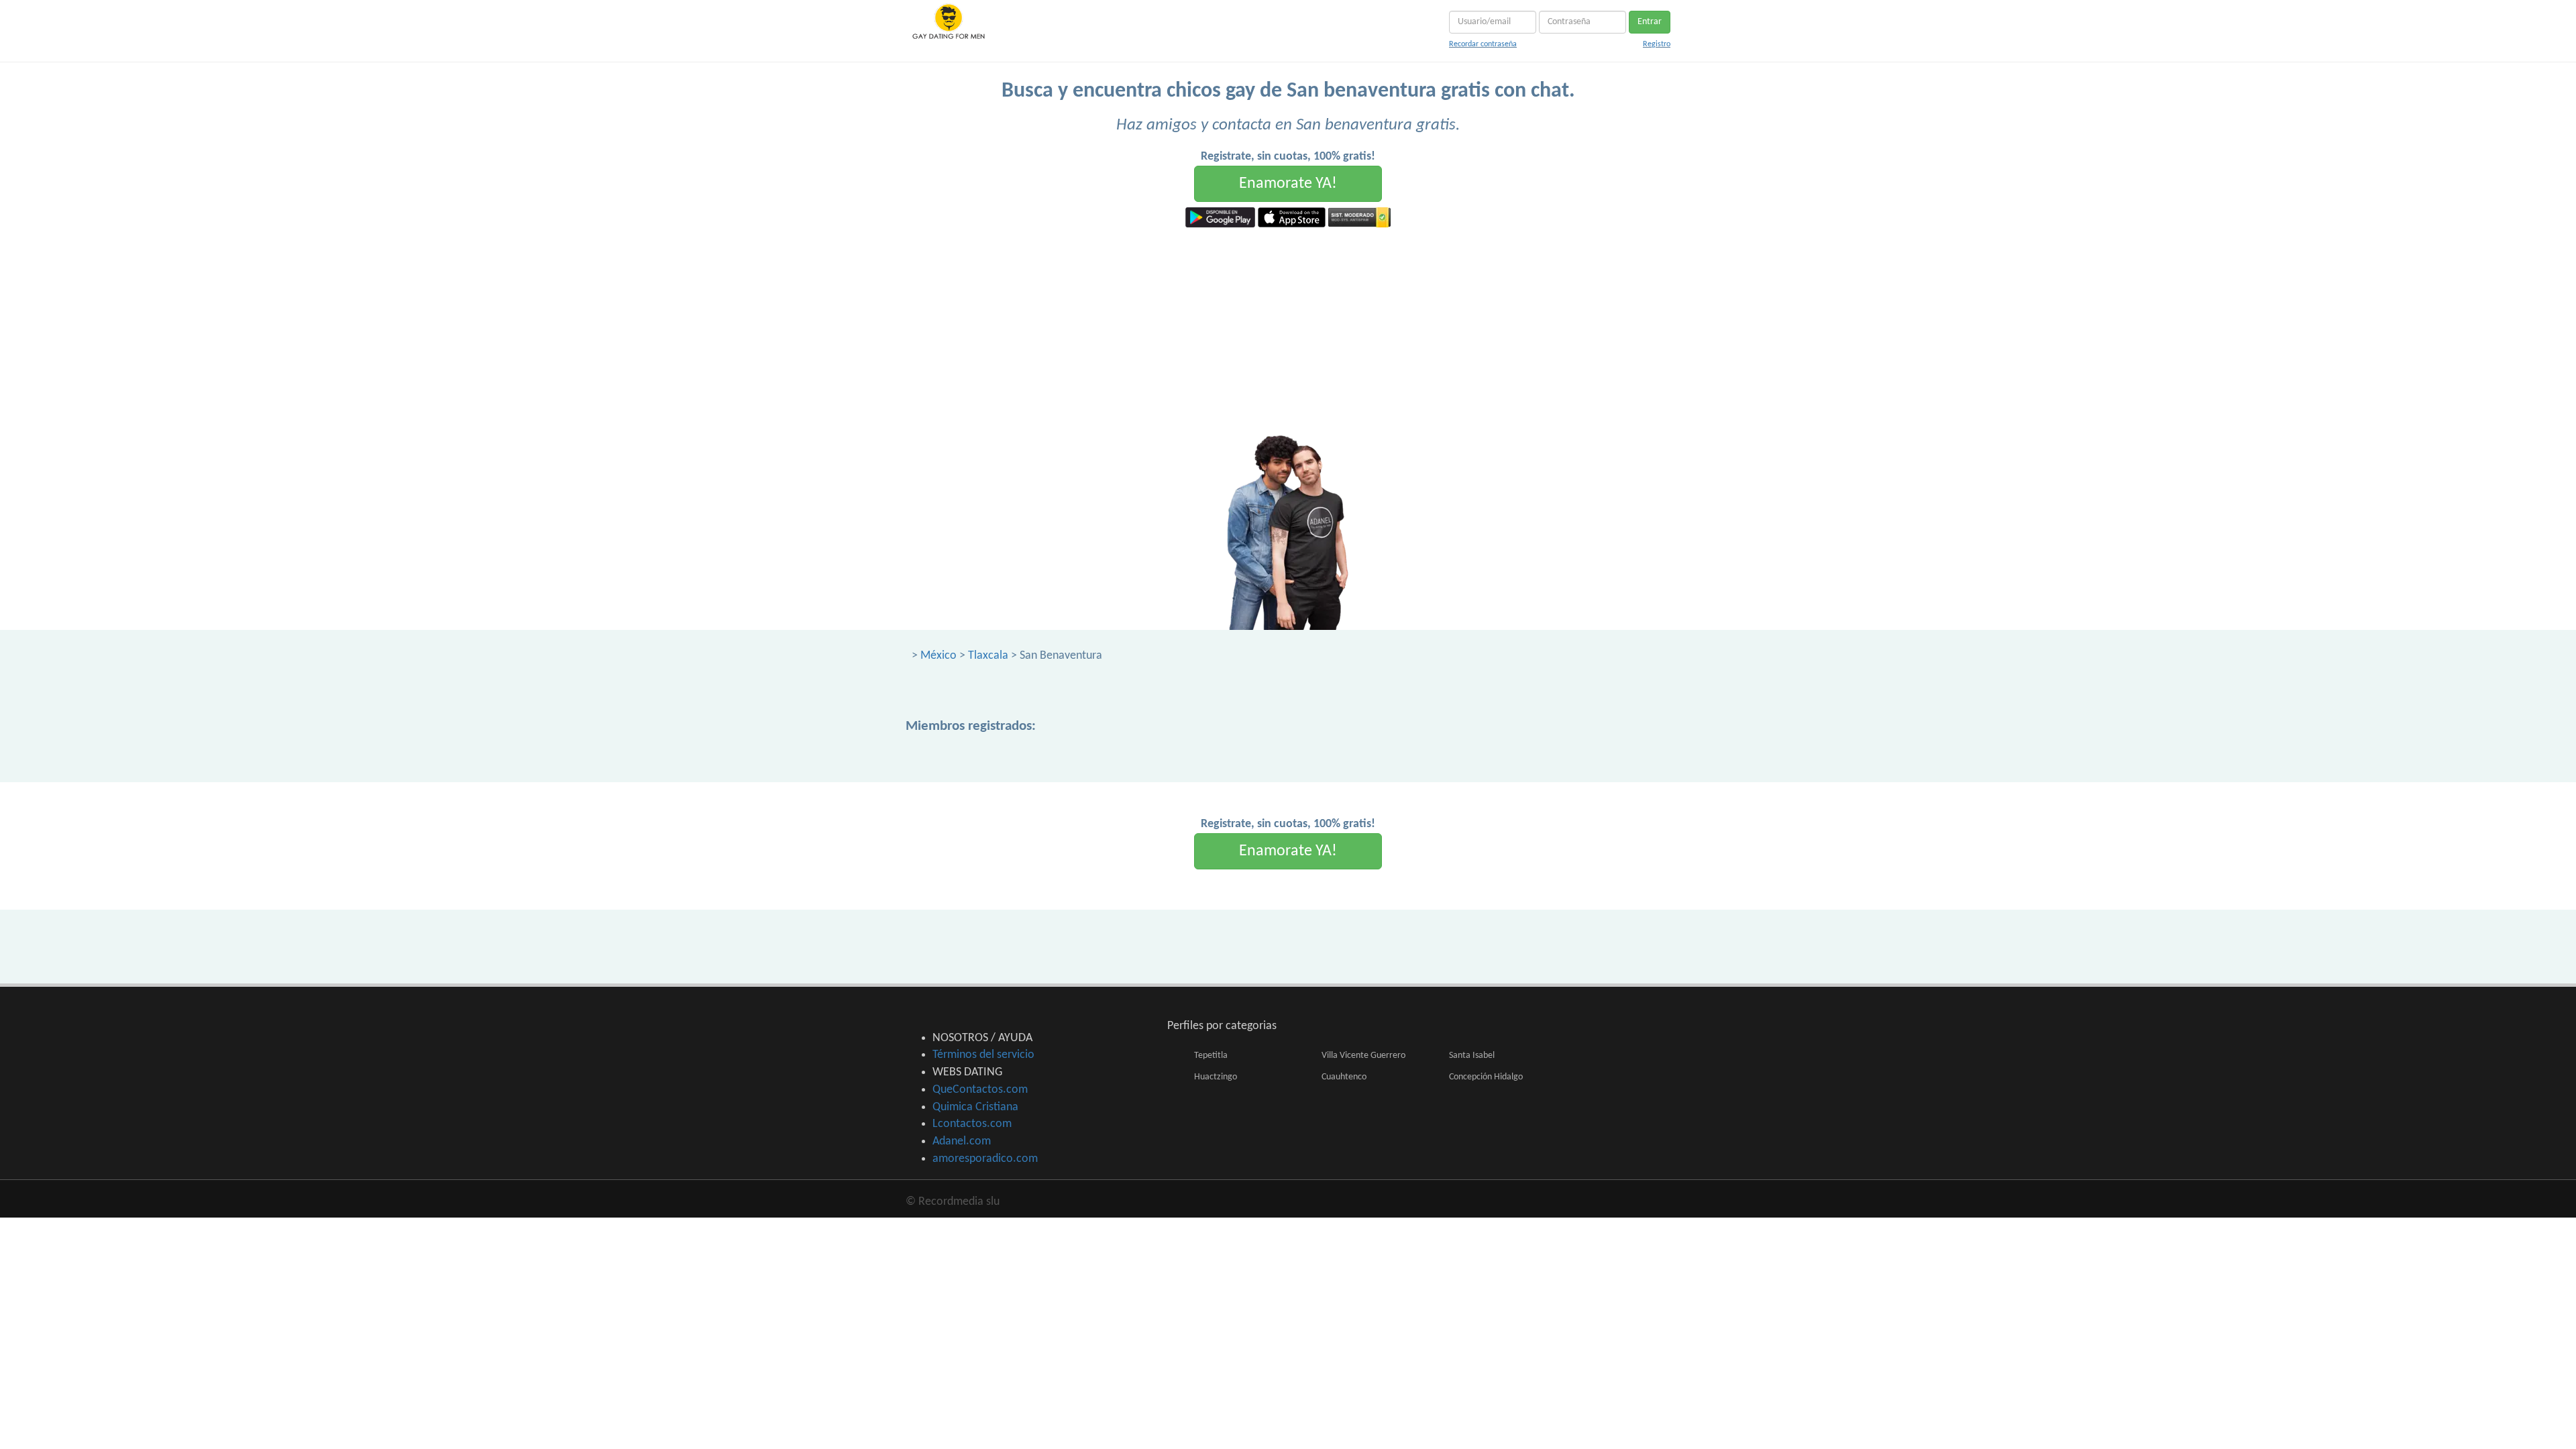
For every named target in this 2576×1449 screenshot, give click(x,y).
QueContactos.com (980, 1090)
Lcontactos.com (972, 1124)
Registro (1657, 44)
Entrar (1650, 22)
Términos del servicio (983, 1055)
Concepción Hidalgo (1486, 1077)
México (938, 656)
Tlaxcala (988, 656)
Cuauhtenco (1344, 1077)
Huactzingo (1216, 1077)
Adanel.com (962, 1141)
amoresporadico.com (985, 1159)
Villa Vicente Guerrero (1363, 1056)
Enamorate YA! (1288, 184)
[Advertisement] (1288, 328)
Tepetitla (1211, 1056)
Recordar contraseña (1483, 44)
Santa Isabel (1472, 1056)
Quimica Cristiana (975, 1107)
